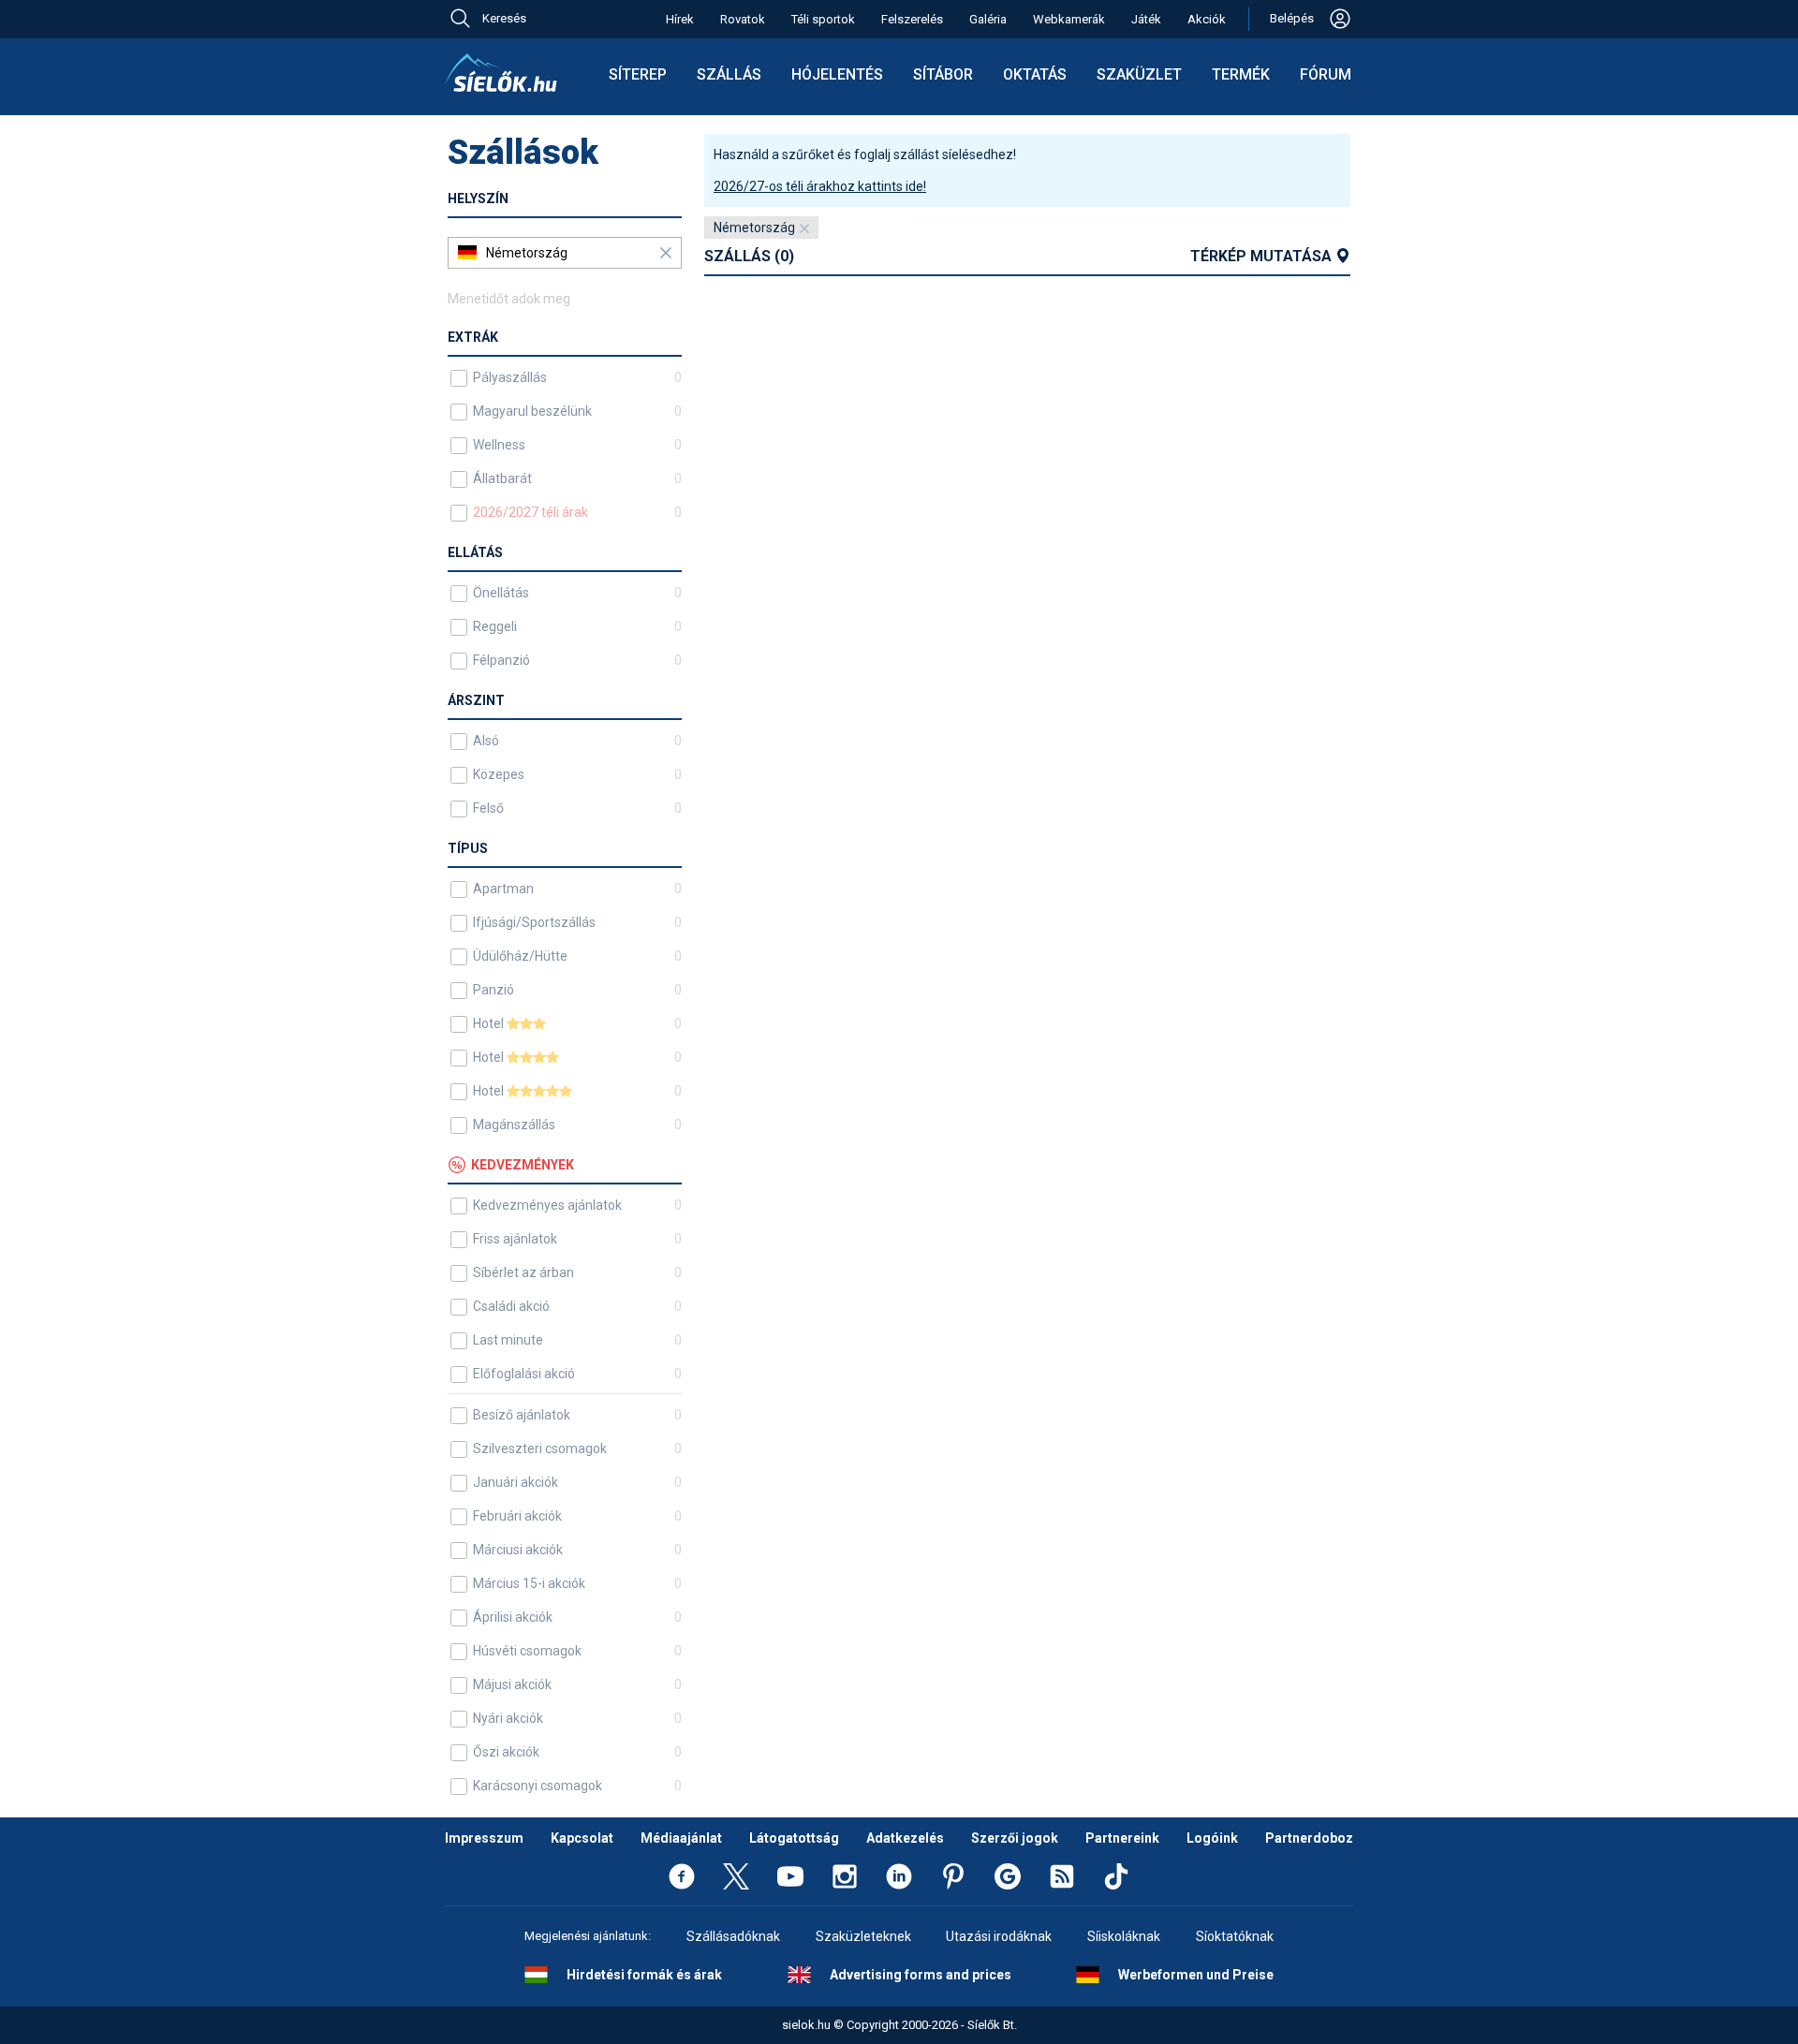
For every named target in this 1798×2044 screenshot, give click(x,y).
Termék (1241, 74)
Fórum (1326, 74)
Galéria (988, 19)
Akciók (1207, 19)
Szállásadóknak (733, 1936)
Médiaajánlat (681, 1838)
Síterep (638, 74)
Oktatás (1035, 74)
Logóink (1212, 1838)
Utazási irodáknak (999, 1936)
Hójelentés (837, 74)
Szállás (729, 74)
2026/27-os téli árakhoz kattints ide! (820, 186)
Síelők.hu (501, 73)
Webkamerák (1069, 19)
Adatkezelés (905, 1838)
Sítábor (943, 74)
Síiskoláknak (1124, 1936)
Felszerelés (912, 19)
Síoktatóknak (1235, 1936)
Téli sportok (823, 19)
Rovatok (743, 19)
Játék (1146, 19)
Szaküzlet (1139, 74)
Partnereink (1122, 1838)
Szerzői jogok (1015, 1838)
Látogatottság (794, 1838)
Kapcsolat (582, 1838)
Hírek (680, 19)
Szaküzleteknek (863, 1936)
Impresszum (484, 1838)
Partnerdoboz (1309, 1838)
